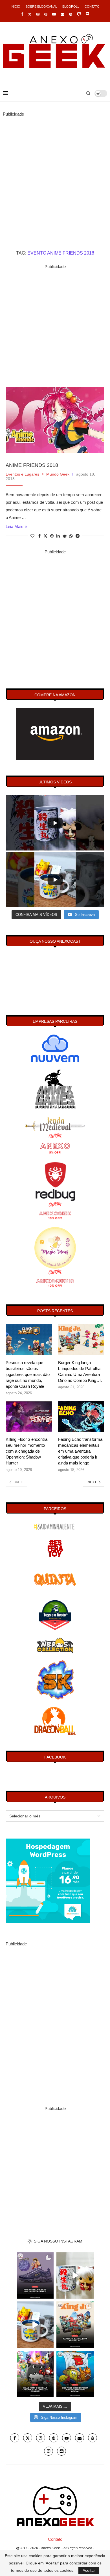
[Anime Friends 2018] (55, 420)
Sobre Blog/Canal (41, 6)
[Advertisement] (55, 173)
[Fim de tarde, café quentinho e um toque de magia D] (35, 2325)
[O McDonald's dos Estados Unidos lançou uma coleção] (35, 2374)
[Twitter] (30, 14)
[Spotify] (71, 14)
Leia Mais (15, 526)
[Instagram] (38, 14)
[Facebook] (22, 14)
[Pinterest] (46, 14)
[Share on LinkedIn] (58, 536)
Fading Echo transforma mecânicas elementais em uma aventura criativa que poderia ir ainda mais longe (80, 1451)
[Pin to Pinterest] (52, 536)
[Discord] (87, 14)
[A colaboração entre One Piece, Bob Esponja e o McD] (75, 2374)
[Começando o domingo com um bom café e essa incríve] (75, 2275)
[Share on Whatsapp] (71, 536)
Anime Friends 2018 (32, 465)
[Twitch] (79, 14)
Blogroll (71, 6)
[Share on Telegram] (78, 536)
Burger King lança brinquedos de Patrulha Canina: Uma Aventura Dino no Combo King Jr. (80, 1371)
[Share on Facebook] (39, 536)
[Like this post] (32, 536)
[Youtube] (54, 14)
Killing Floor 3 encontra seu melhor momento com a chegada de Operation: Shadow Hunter (27, 1451)
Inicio (16, 6)
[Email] (62, 14)
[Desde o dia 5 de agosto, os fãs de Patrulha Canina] (75, 2325)
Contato (92, 6)
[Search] (88, 93)
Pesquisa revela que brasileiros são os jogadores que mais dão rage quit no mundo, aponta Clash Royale (28, 1374)
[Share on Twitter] (45, 536)
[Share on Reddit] (65, 536)
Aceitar (89, 2570)
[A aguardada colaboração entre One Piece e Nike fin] (35, 2275)
